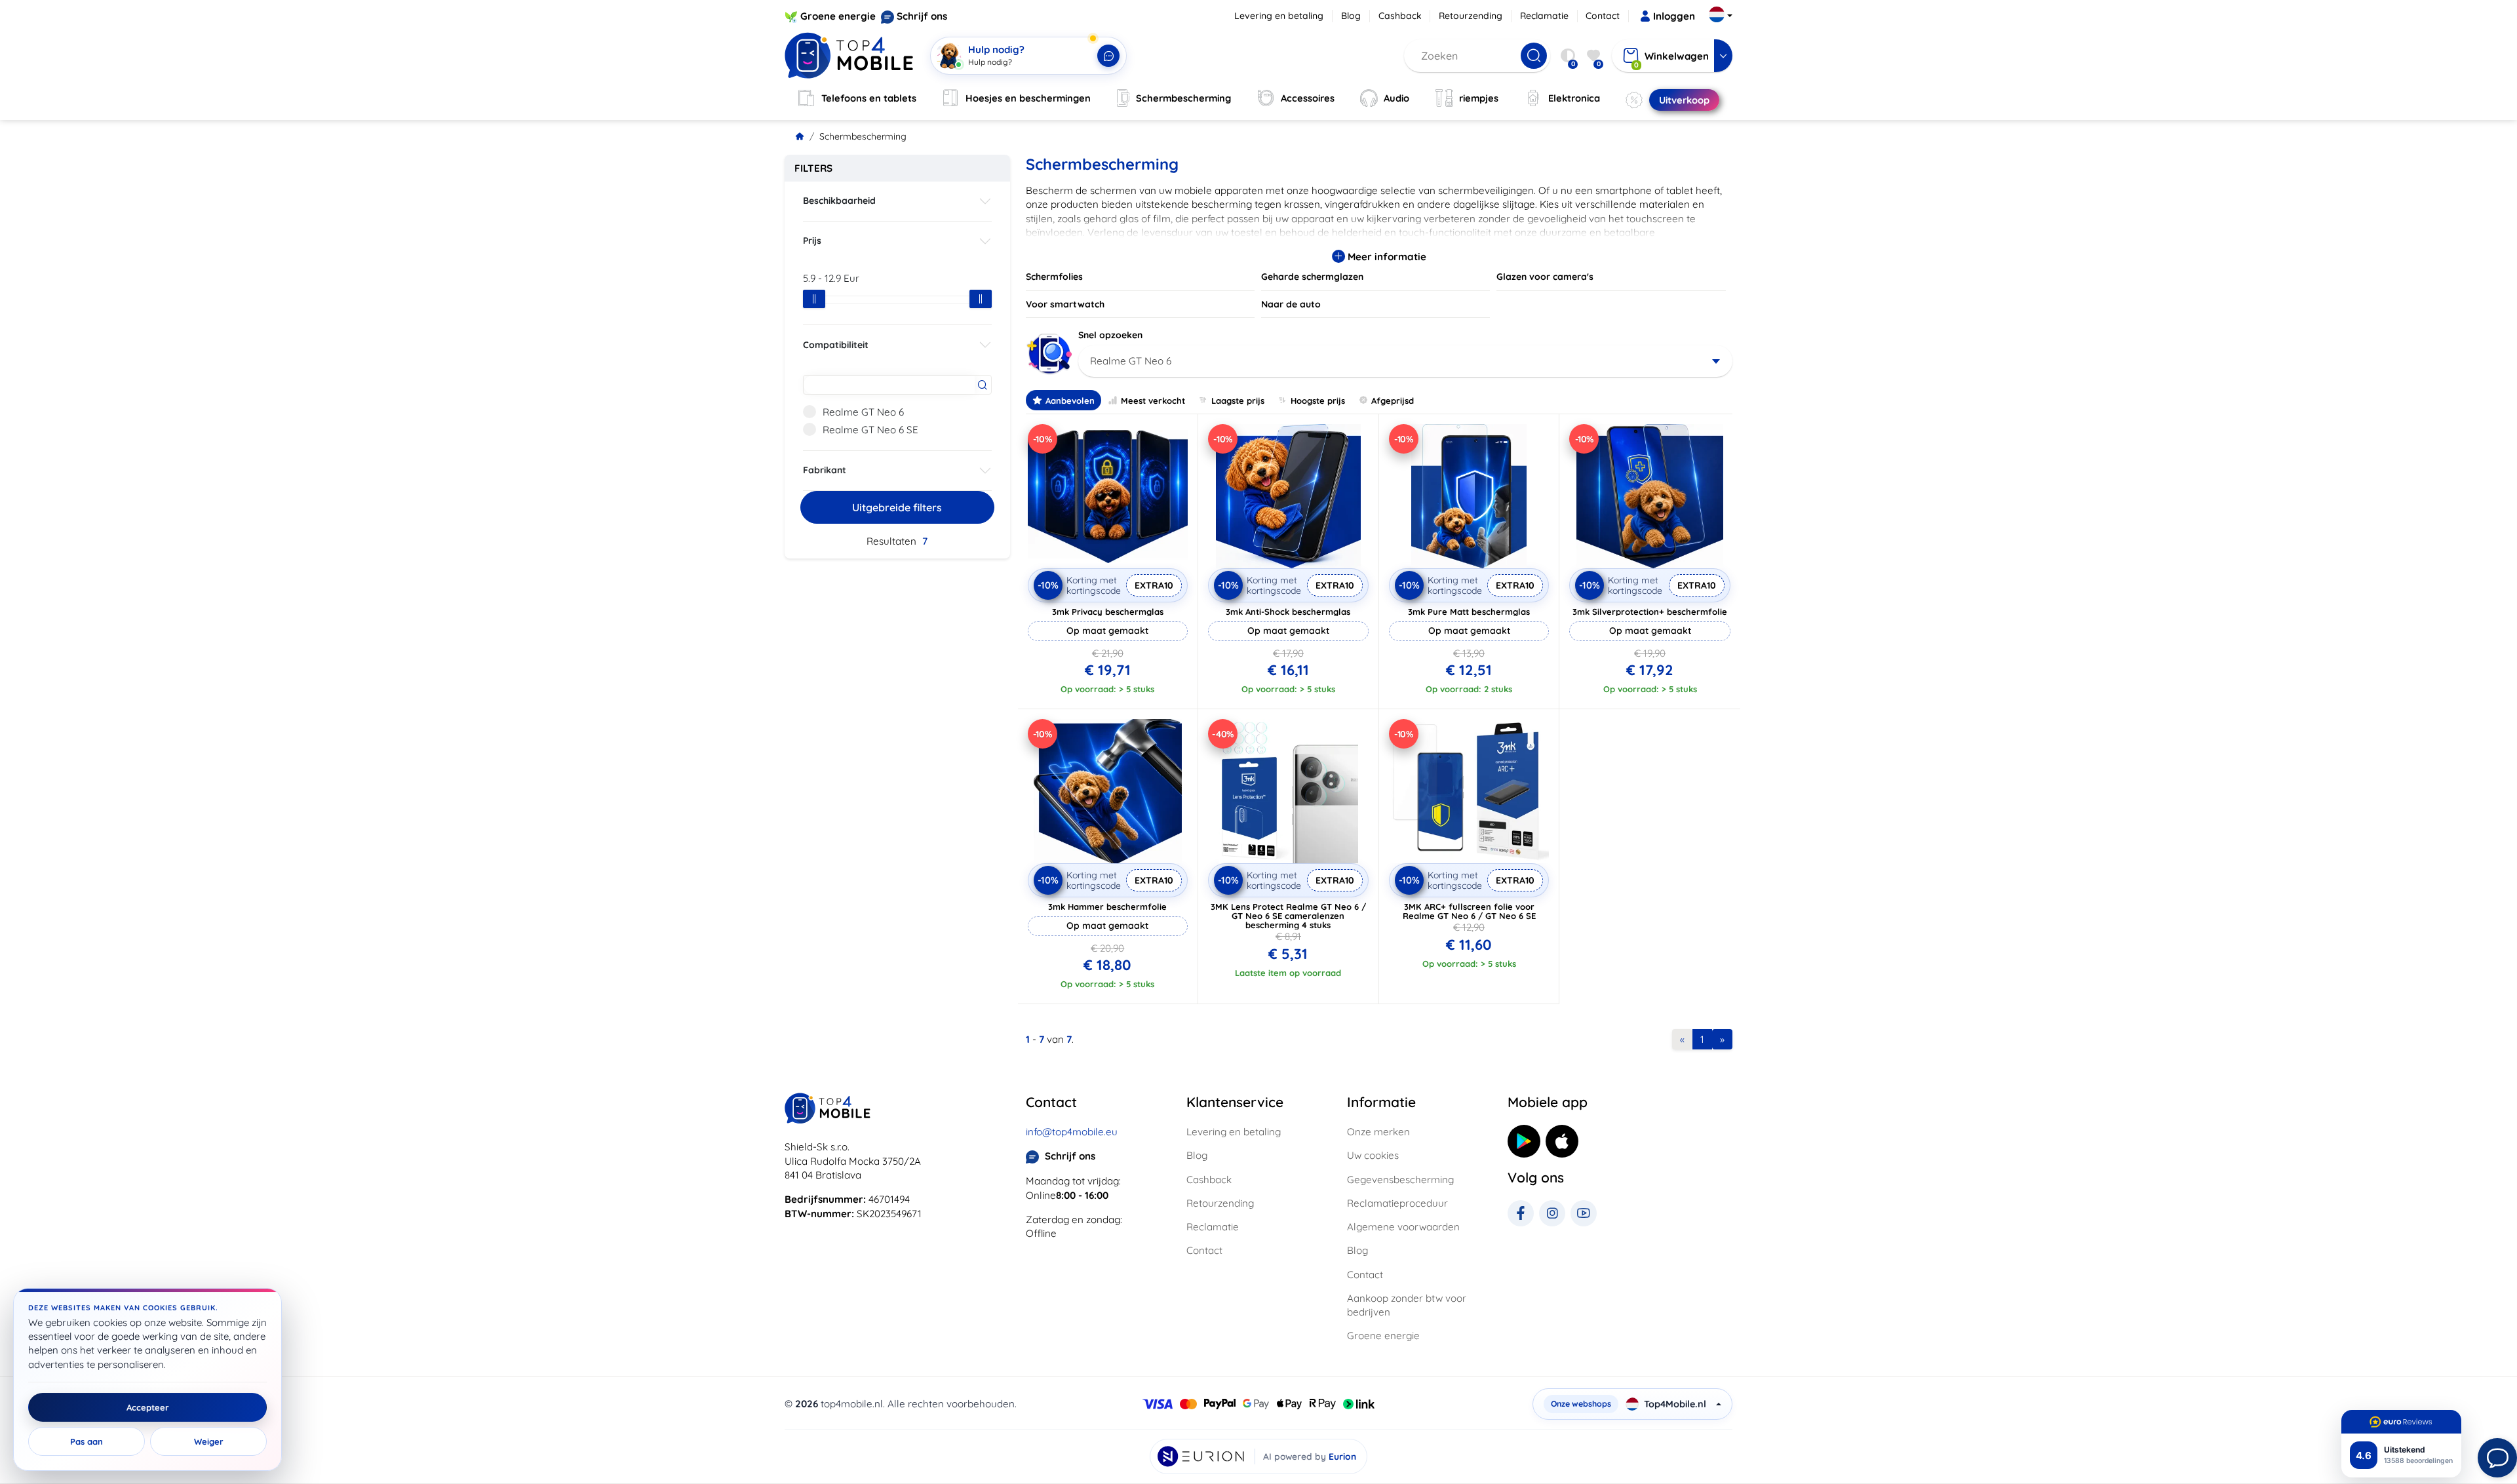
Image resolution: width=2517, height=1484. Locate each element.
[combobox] (1406, 361)
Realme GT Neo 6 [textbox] (1131, 361)
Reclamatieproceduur (1397, 1203)
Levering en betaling (1279, 16)
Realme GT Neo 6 (863, 412)
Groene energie (838, 16)
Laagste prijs (1238, 400)
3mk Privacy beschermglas (1108, 612)
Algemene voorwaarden (1403, 1227)
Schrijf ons (922, 16)
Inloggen (1674, 16)
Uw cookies (1373, 1155)
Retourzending (1471, 16)
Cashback (1400, 16)
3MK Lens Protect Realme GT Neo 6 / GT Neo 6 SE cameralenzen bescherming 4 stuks (1288, 916)
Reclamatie (1544, 16)
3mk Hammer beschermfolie (1107, 907)
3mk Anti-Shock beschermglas (1288, 612)
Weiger (209, 1441)
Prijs (812, 241)
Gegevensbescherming (1400, 1180)
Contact (1603, 16)
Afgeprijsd (1393, 400)
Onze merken (1378, 1132)
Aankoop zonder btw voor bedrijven (1407, 1305)
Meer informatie (1386, 257)
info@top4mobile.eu (1072, 1132)
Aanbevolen (1070, 400)
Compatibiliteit (836, 345)
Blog (1351, 16)
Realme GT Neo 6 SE (870, 430)
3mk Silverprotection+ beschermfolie (1650, 612)
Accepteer (148, 1407)
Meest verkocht (1153, 400)
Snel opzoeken (1110, 335)
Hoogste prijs (1318, 400)
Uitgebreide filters (897, 507)
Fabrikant (825, 470)
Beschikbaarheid (839, 201)
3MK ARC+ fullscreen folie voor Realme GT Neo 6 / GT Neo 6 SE (1469, 911)
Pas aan (87, 1441)
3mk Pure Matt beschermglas (1469, 612)
